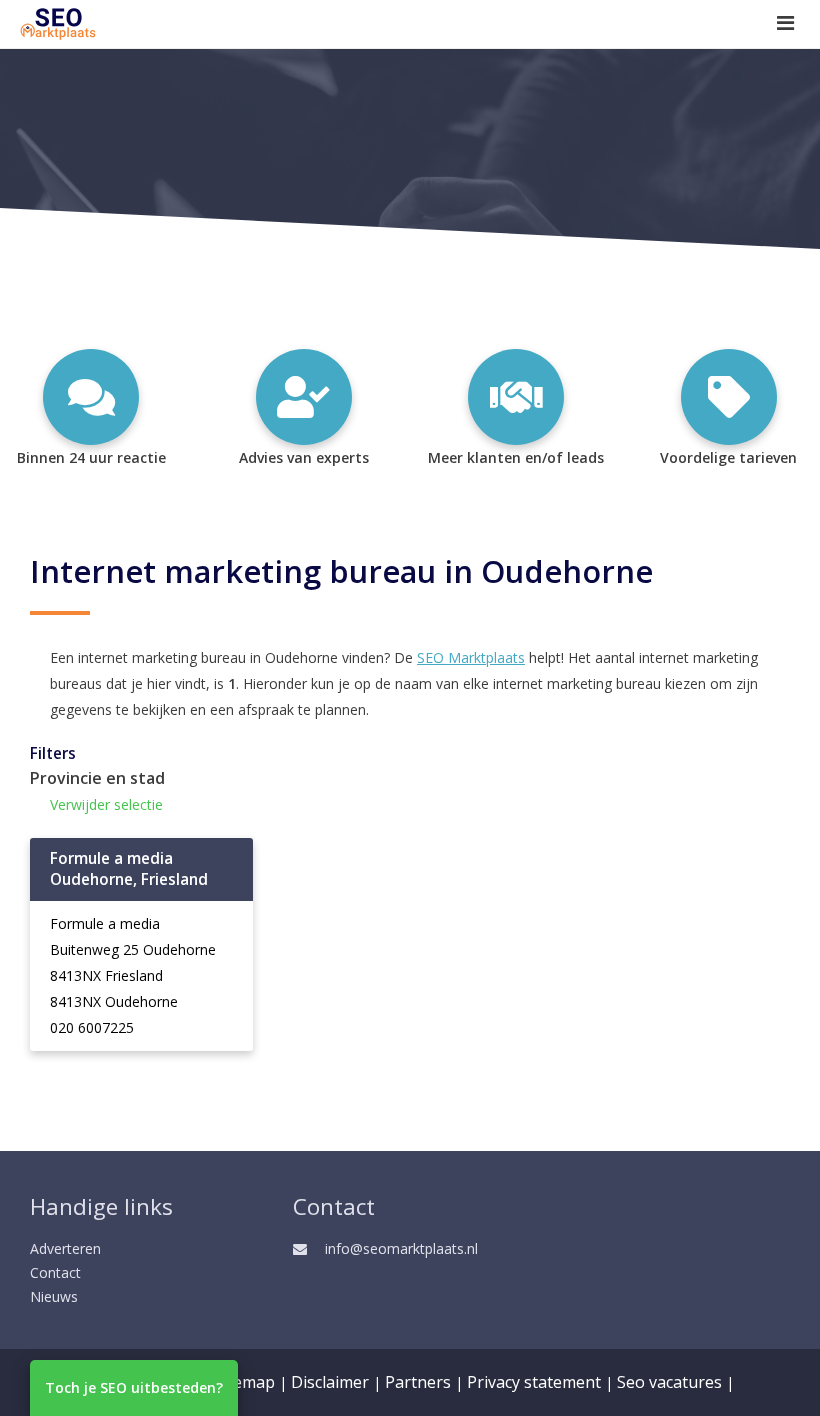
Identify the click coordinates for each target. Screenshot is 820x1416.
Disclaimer (330, 1382)
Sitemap (244, 1382)
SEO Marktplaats (471, 657)
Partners (418, 1382)
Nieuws (54, 1296)
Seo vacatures (669, 1382)
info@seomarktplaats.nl (401, 1248)
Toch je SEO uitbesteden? (134, 1387)
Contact (55, 1272)
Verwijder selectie (106, 804)
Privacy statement (534, 1382)
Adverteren (65, 1248)
